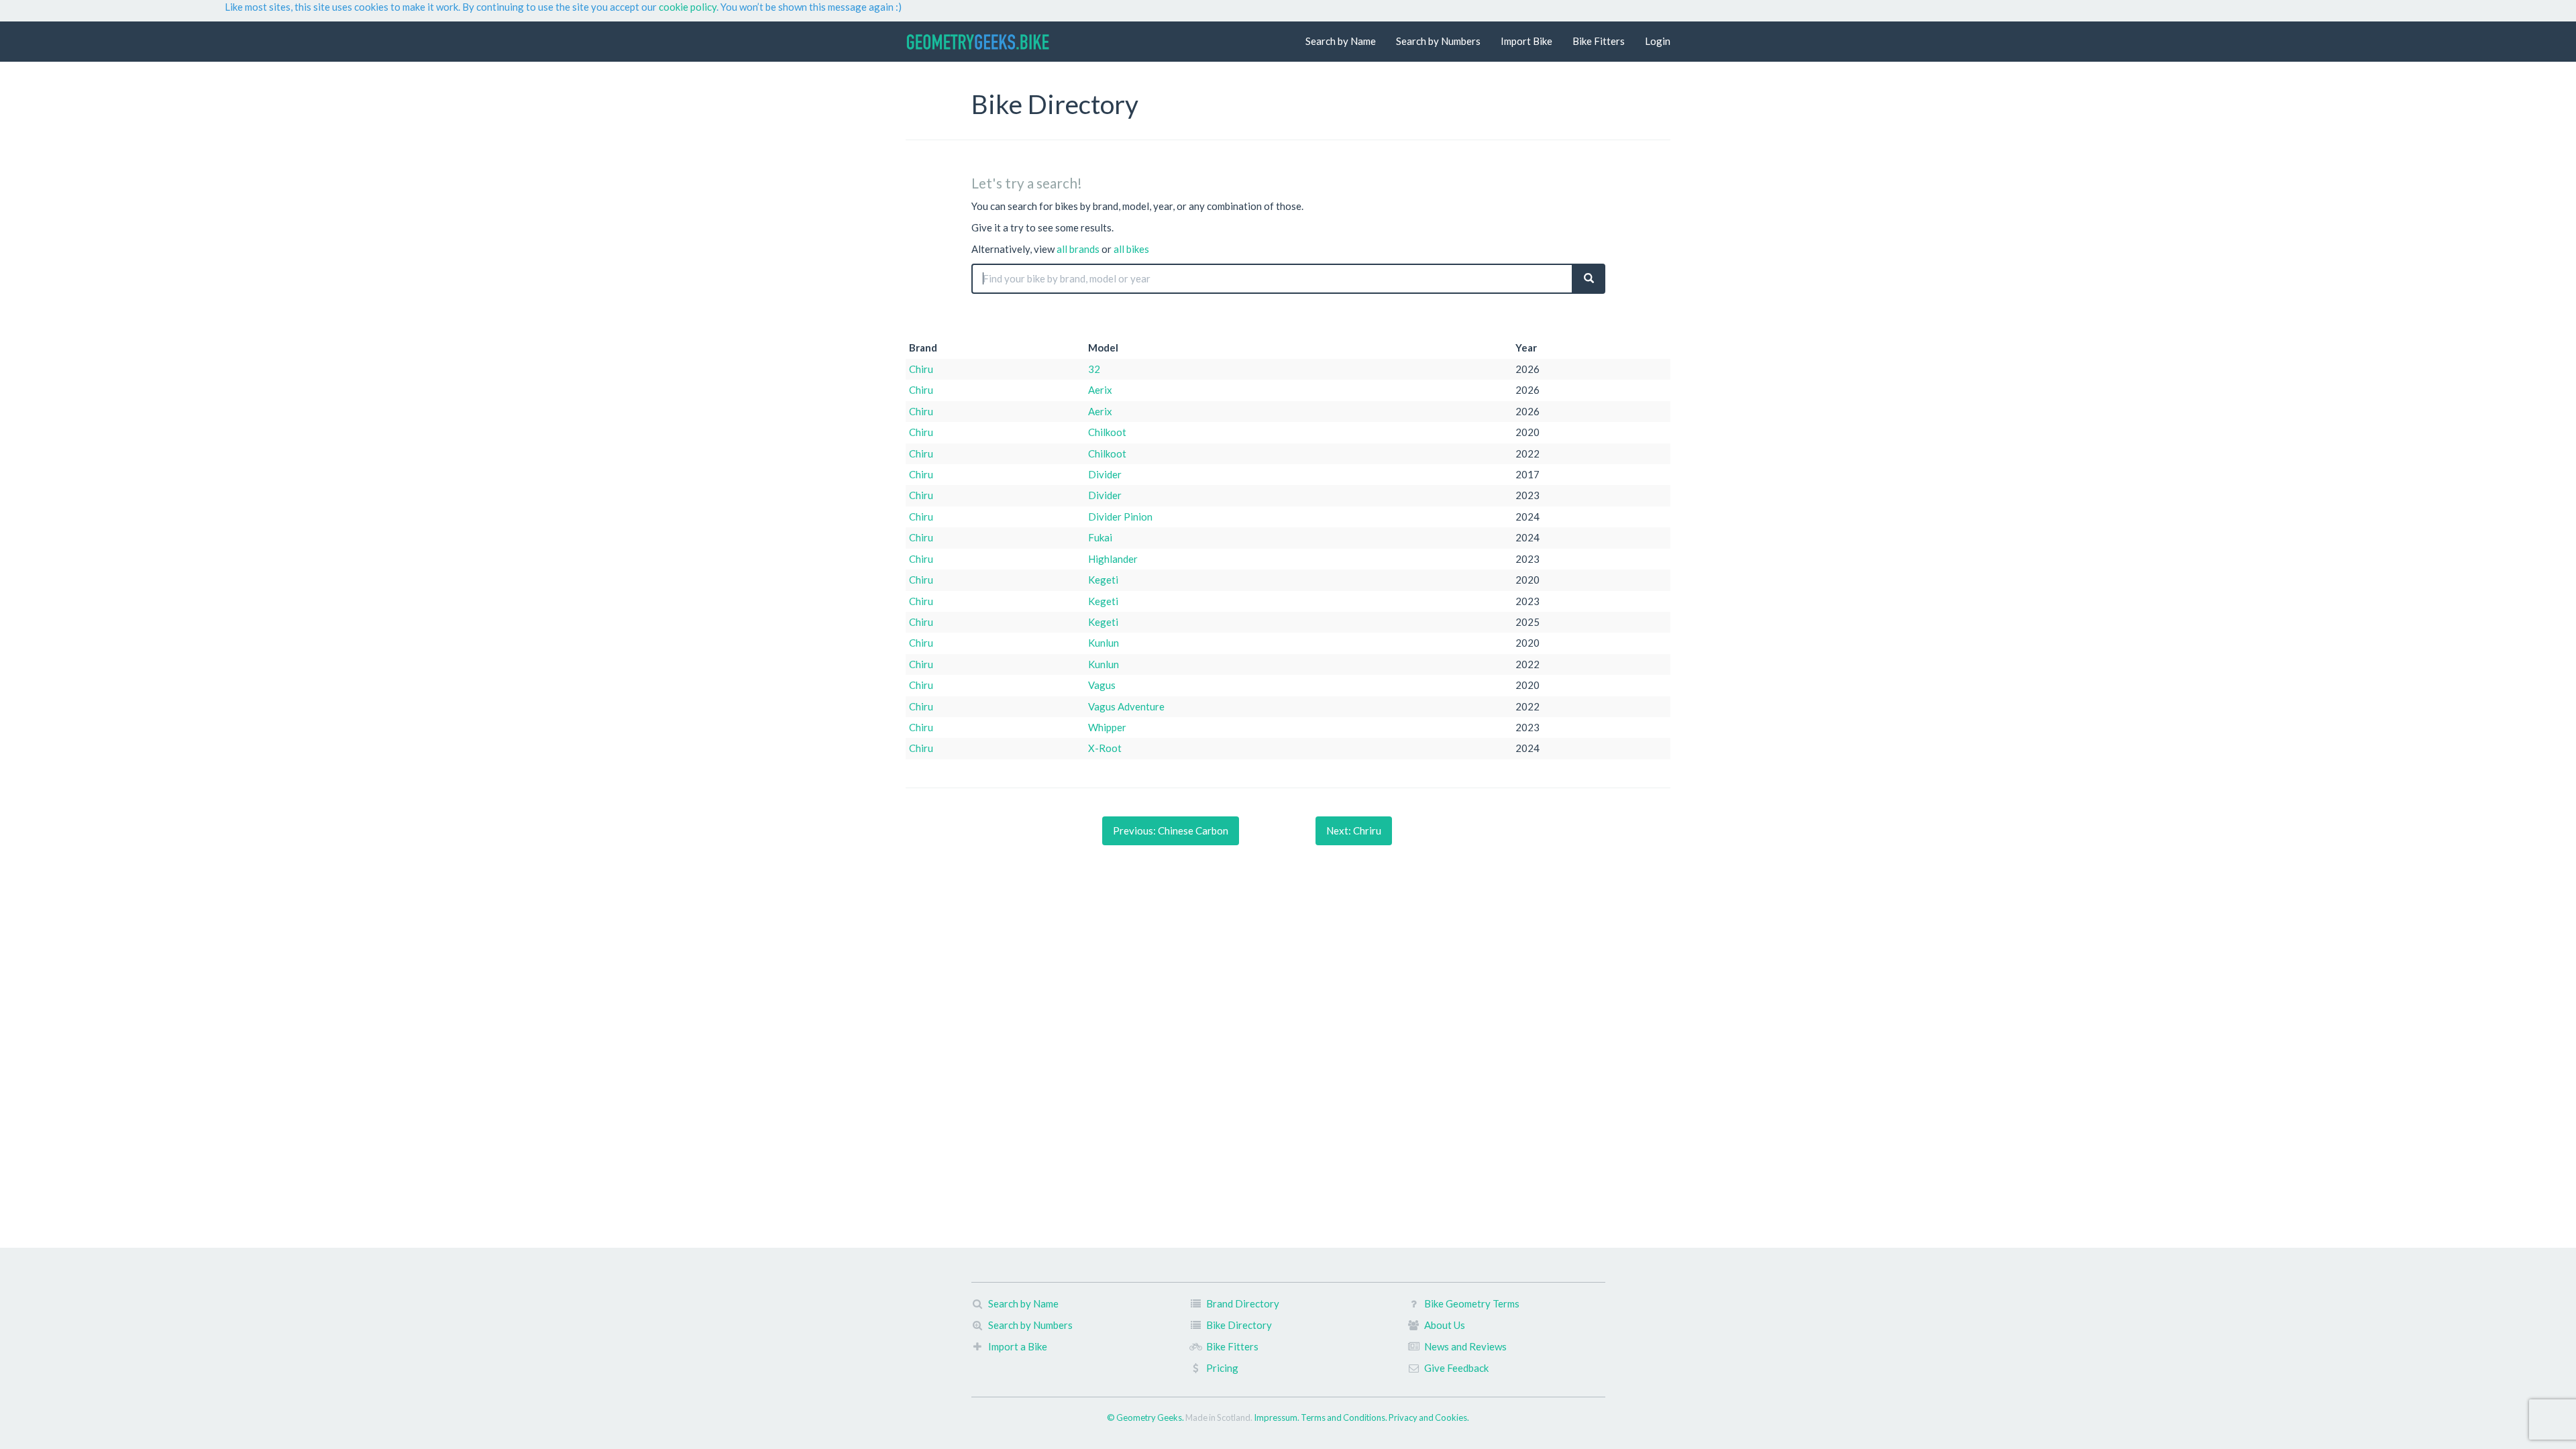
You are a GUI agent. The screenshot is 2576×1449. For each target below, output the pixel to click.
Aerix (1100, 390)
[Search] (1589, 279)
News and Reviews (1465, 1346)
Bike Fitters (1599, 41)
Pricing (1222, 1368)
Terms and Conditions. (1345, 1417)
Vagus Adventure (1126, 706)
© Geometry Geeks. (1146, 1417)
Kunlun (1104, 643)
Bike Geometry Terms (1472, 1303)
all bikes (1131, 249)
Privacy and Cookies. (1429, 1417)
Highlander (1113, 559)
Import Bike (1526, 41)
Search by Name (1341, 41)
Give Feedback (1456, 1368)
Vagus (1102, 685)
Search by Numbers (1438, 41)
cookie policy (688, 7)
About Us (1445, 1325)
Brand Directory (1243, 1303)
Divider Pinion (1120, 517)
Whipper (1107, 727)
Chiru (921, 369)
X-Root (1105, 748)
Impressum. (1277, 1417)
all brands (1078, 249)
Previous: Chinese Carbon (1171, 830)
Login (1658, 41)
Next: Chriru (1354, 830)
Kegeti (1103, 580)
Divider (1105, 474)
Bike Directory (1239, 1325)
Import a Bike (1018, 1346)
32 (1094, 369)
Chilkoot (1107, 432)
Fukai (1100, 537)
